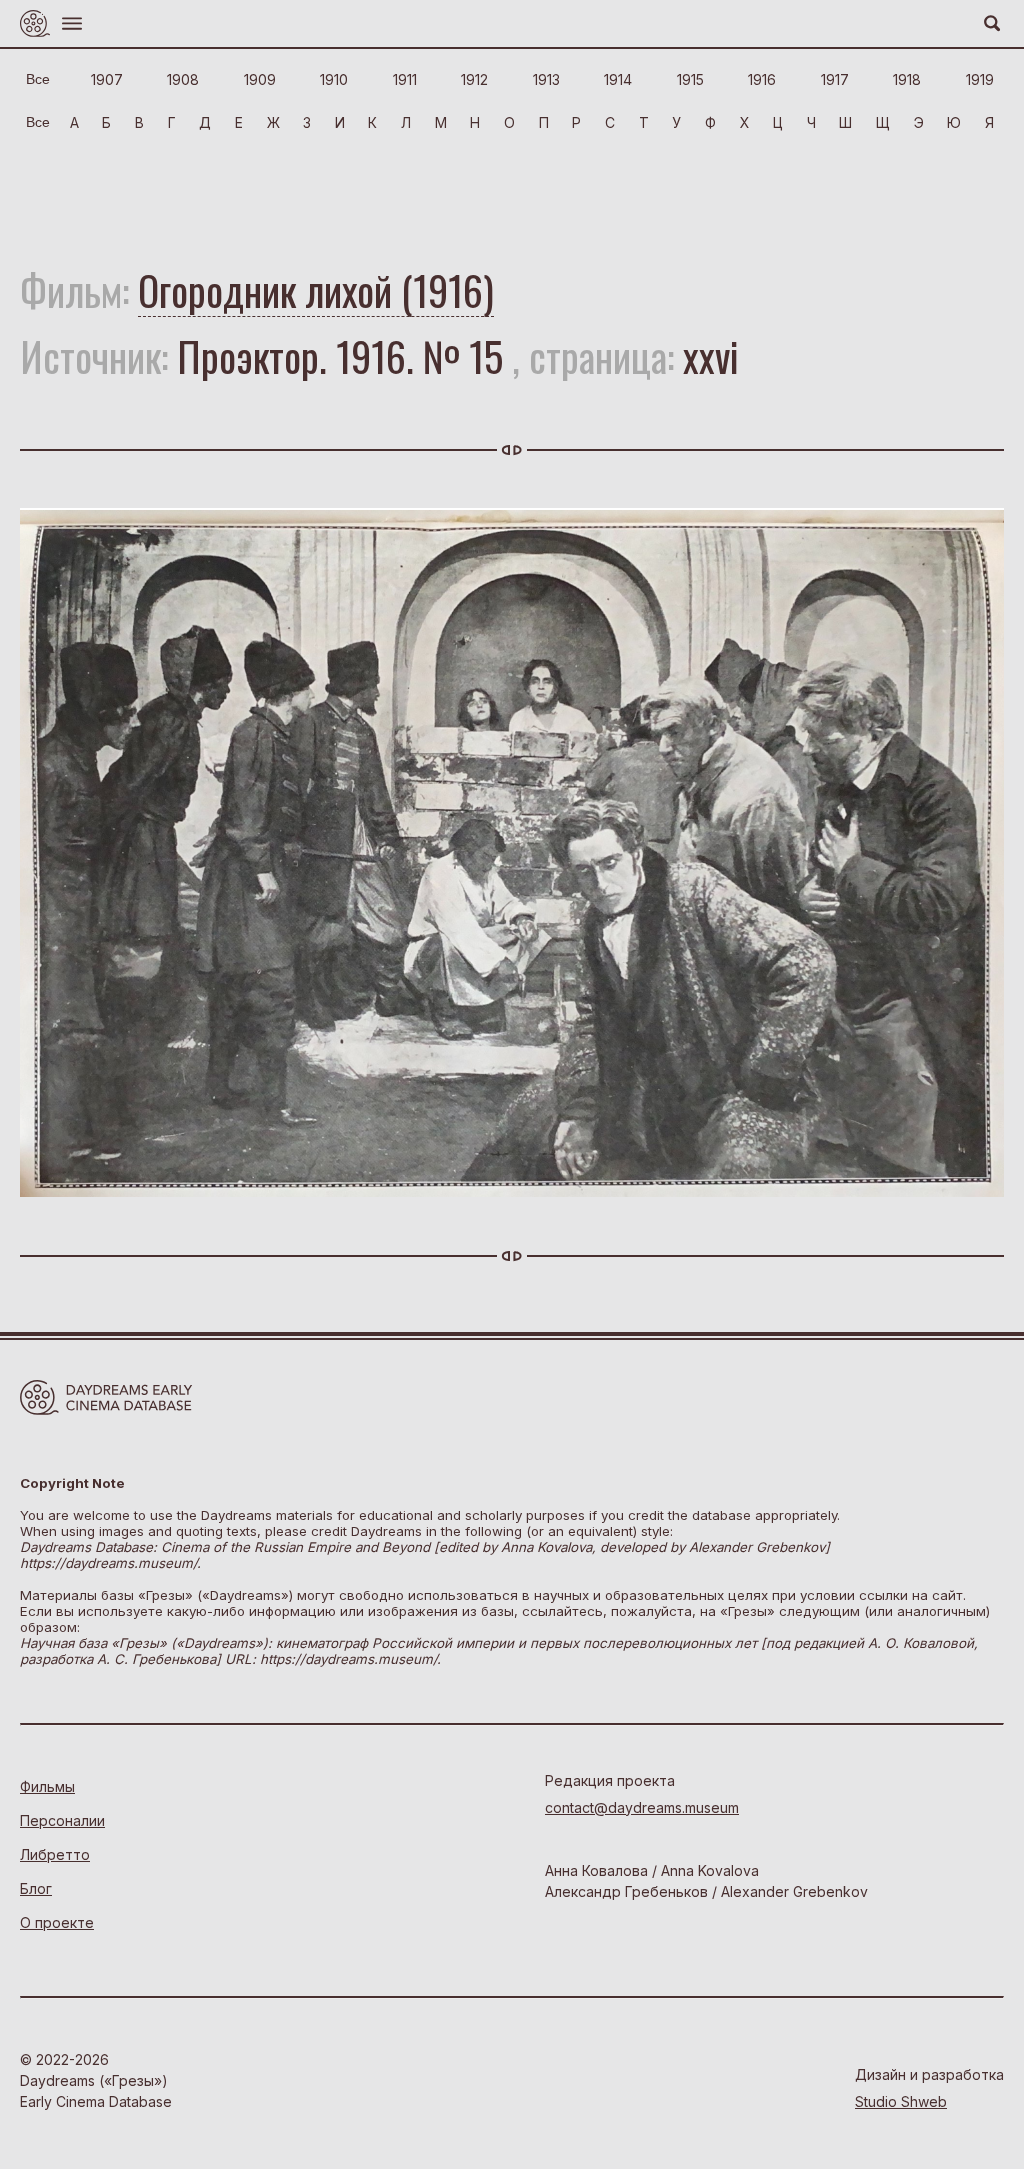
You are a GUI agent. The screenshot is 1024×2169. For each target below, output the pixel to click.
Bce (38, 79)
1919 (980, 79)
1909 (260, 79)
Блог (36, 1888)
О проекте (57, 1922)
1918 (907, 79)
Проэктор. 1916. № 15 (340, 356)
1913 (546, 79)
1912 (474, 79)
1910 (334, 79)
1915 (690, 79)
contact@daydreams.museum (642, 1807)
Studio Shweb (901, 2101)
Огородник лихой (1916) (316, 290)
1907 (107, 79)
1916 (762, 79)
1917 (835, 79)
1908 (183, 79)
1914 (618, 79)
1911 (405, 79)
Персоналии (62, 1820)
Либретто (55, 1854)
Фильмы (47, 1786)
